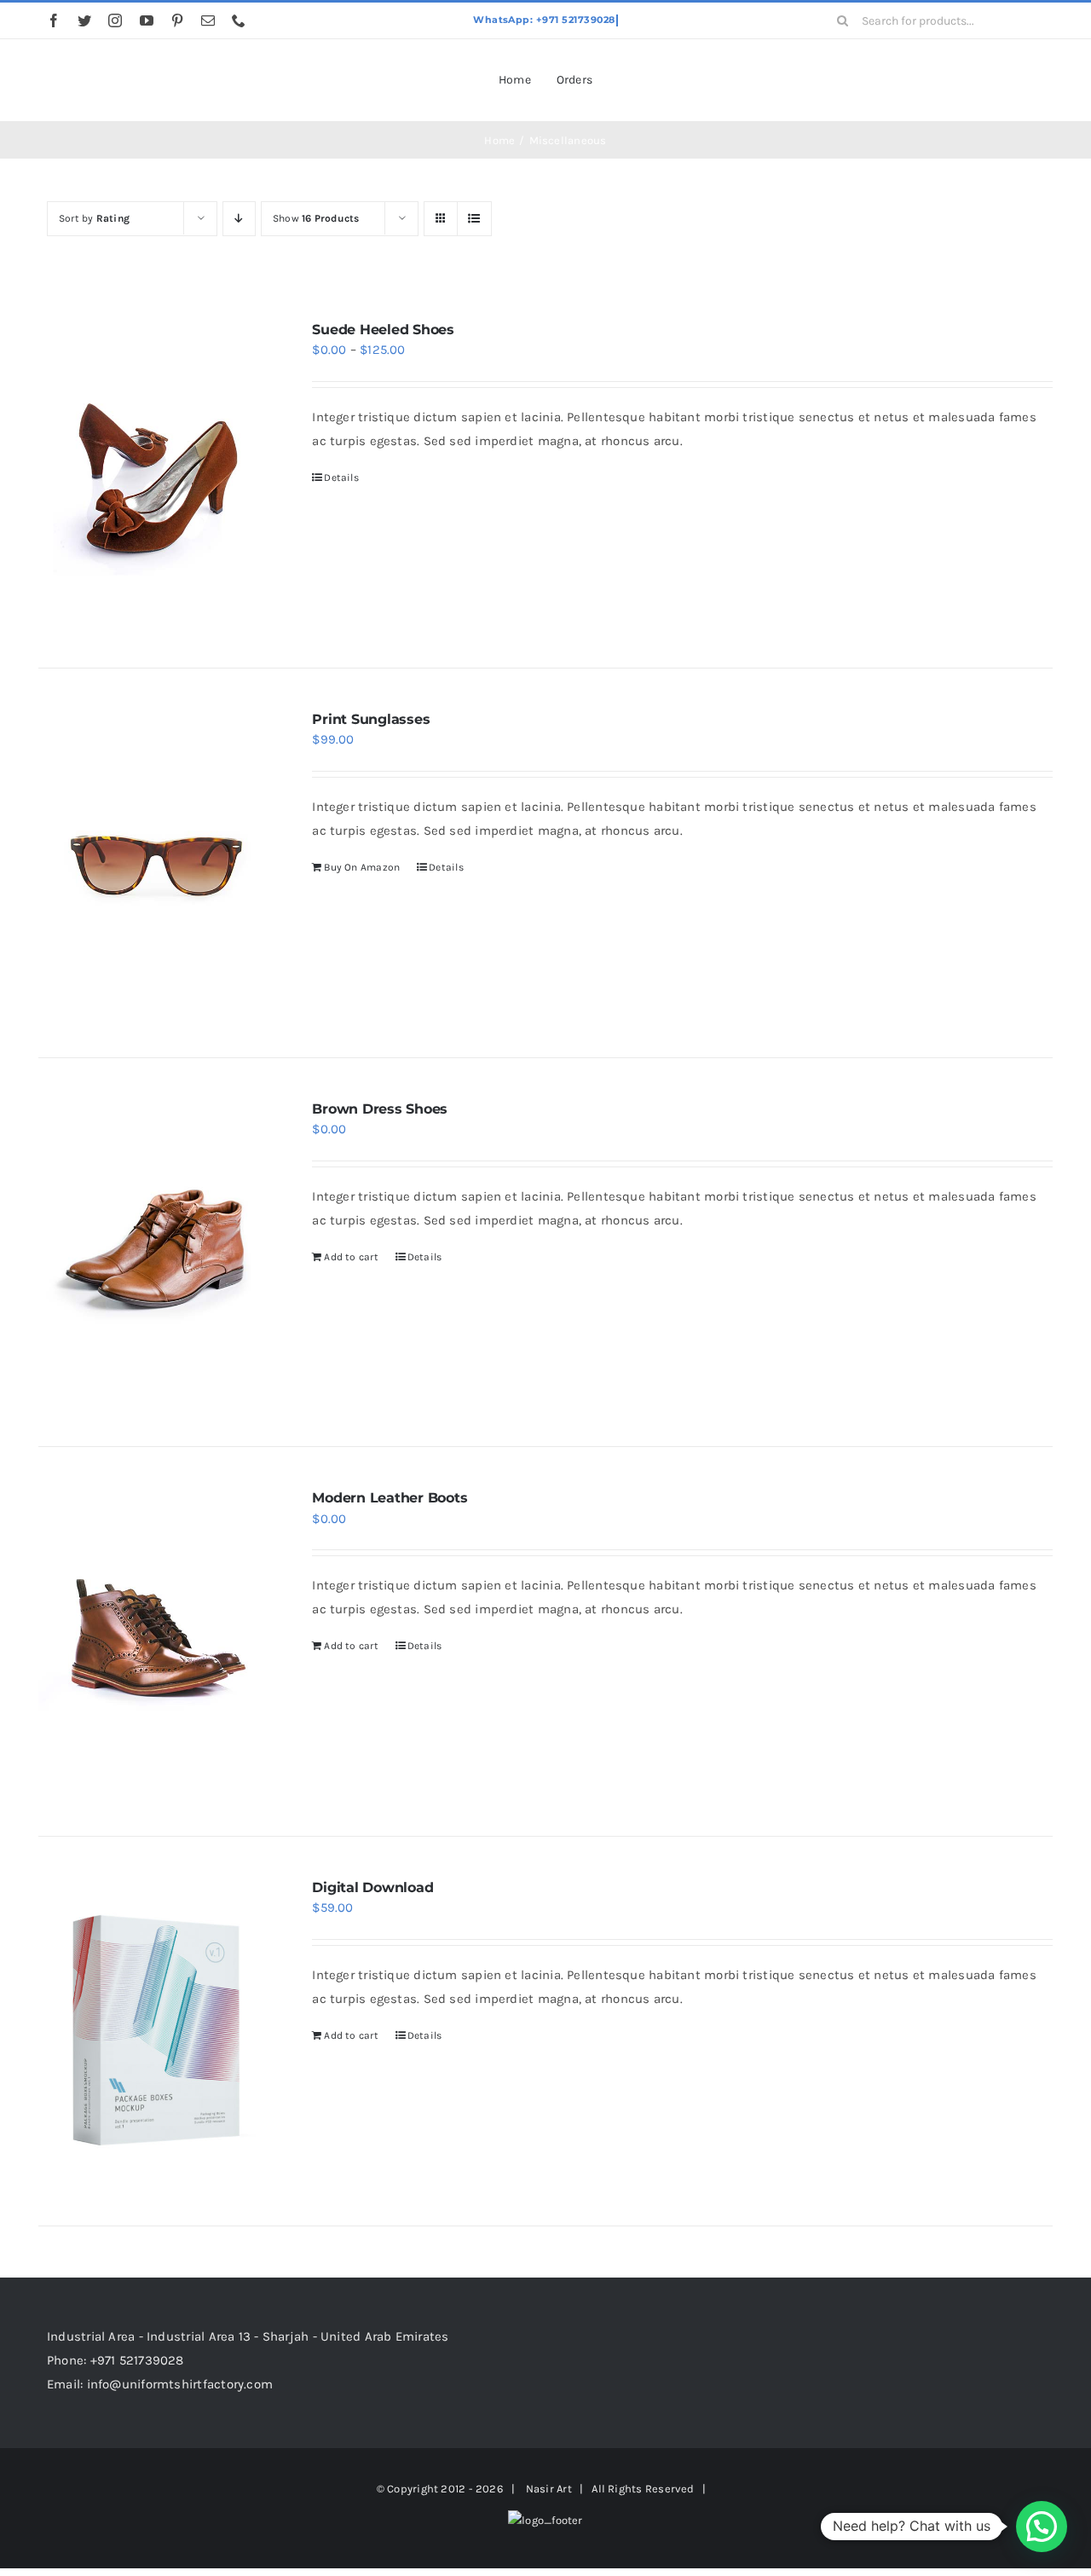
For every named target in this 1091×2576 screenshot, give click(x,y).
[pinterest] (177, 20)
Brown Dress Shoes (380, 1109)
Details (341, 478)
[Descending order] (239, 219)
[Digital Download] (155, 2031)
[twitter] (84, 20)
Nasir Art (549, 2489)
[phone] (239, 20)
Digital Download (372, 1887)
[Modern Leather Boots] (155, 1641)
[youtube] (147, 20)
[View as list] (474, 219)
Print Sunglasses (371, 719)
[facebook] (54, 20)
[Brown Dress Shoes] (155, 1253)
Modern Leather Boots (390, 1498)
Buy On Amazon (362, 867)
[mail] (208, 20)
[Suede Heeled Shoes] (155, 473)
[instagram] (115, 20)
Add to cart (351, 1257)
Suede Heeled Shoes (383, 330)
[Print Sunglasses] (155, 863)
